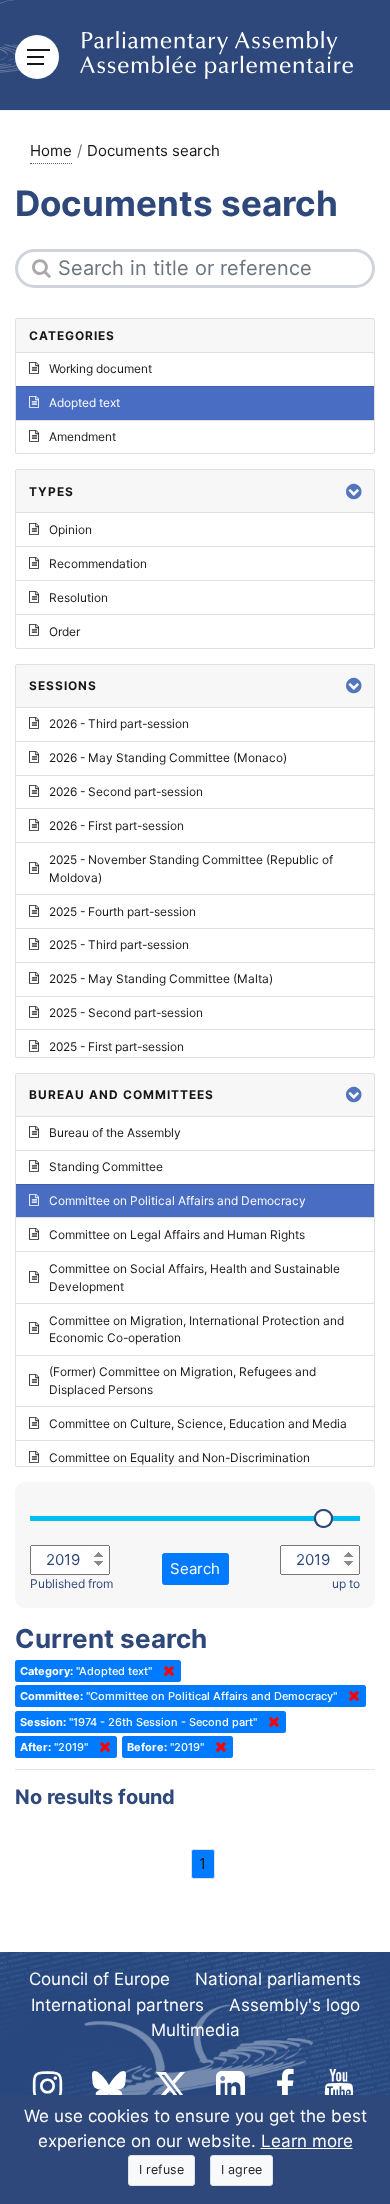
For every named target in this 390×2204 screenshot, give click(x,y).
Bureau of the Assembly (115, 1132)
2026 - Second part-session (126, 791)
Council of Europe (99, 1979)
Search (195, 1568)
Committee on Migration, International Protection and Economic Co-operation (196, 1329)
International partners (117, 2005)
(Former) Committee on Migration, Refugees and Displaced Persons (182, 1380)
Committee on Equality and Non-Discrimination (179, 1457)
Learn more (307, 2141)
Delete (165, 1671)
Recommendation (98, 563)
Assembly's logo (294, 2005)
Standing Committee (106, 1166)
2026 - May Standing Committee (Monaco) (168, 757)
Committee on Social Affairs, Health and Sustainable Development (194, 1277)
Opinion (70, 529)
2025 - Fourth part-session (122, 911)
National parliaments (278, 1979)
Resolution (78, 597)
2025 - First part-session (116, 1046)
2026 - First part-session (116, 825)
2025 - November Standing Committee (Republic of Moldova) (191, 868)
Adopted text (84, 402)
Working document (100, 368)
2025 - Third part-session (119, 944)
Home (51, 150)
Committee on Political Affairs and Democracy (177, 1200)
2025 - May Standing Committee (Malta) (161, 978)
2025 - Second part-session (126, 1012)
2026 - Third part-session (119, 723)
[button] (354, 491)
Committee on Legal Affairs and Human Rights (177, 1234)
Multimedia (195, 2030)
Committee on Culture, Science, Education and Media (198, 1423)
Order (64, 631)
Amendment (82, 436)
